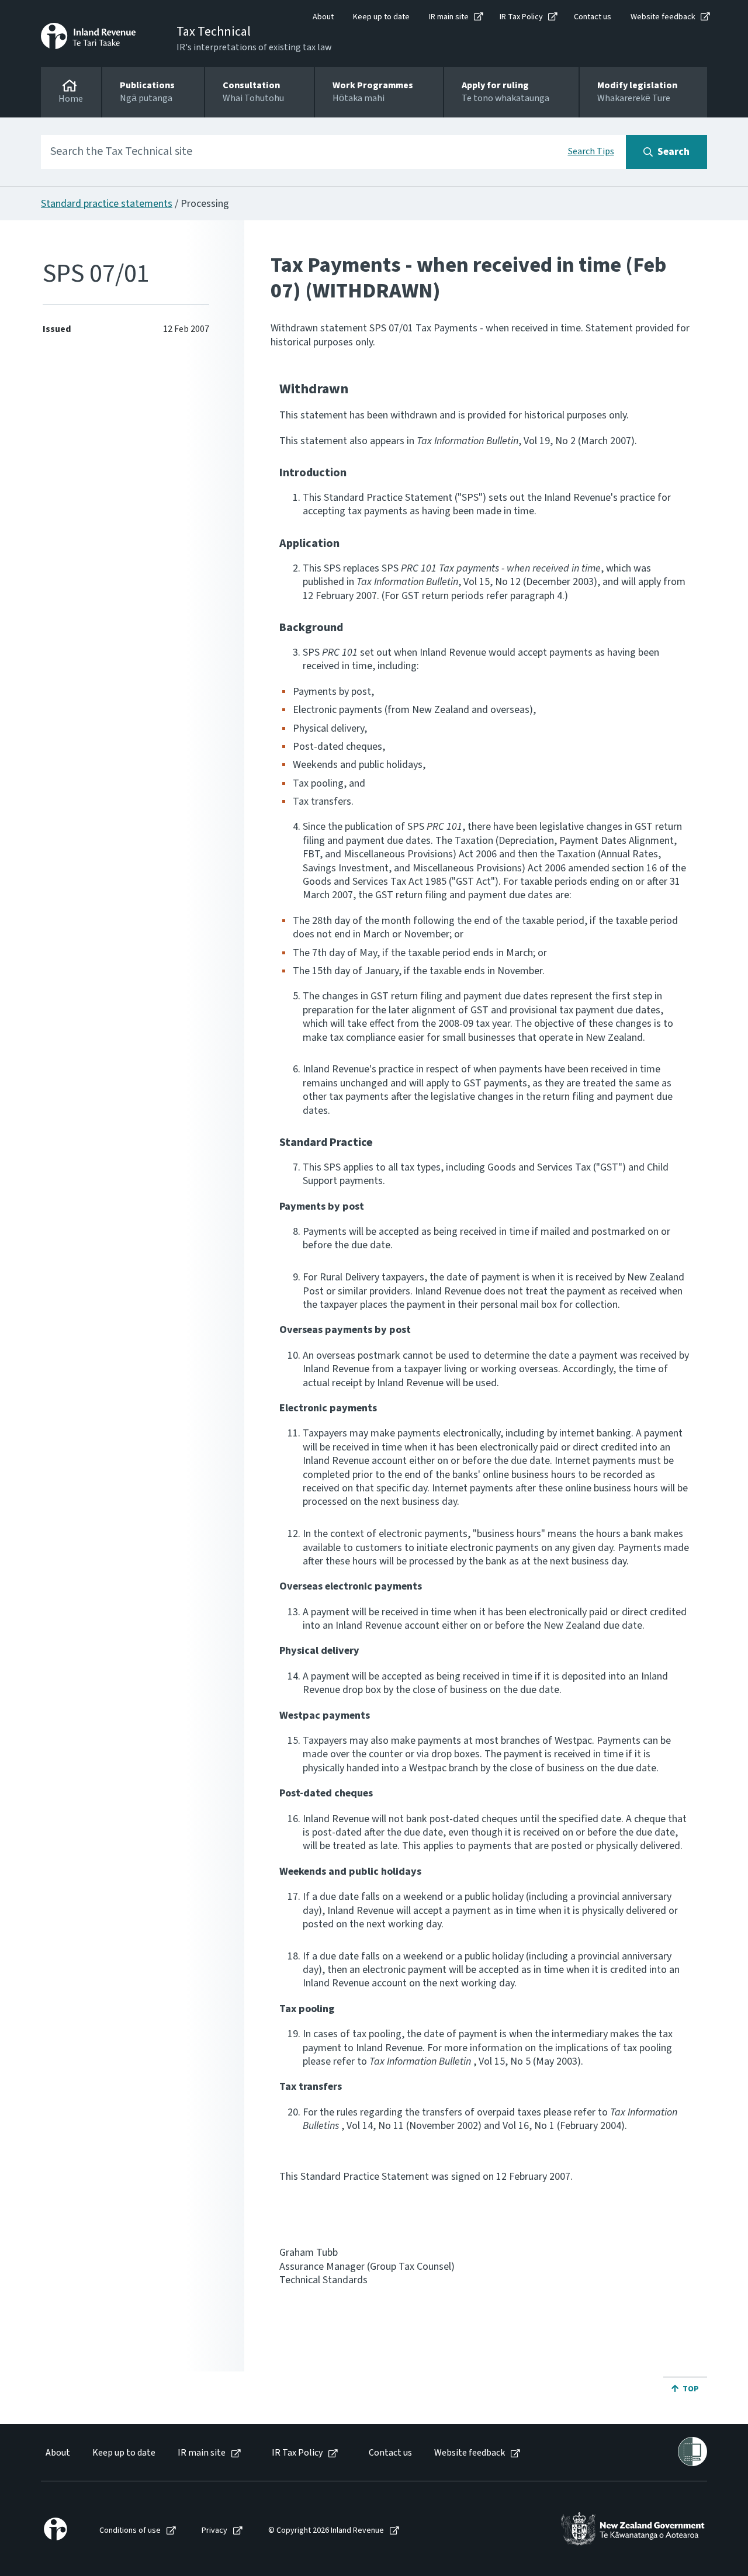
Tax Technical (214, 32)
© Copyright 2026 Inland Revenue (326, 2531)
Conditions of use (130, 2531)
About (323, 17)
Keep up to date (381, 17)
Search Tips (591, 151)
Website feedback (663, 17)
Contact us (593, 17)
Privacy (214, 2531)
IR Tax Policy (521, 17)
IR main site (449, 17)
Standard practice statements (107, 204)
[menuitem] (57, 2453)
